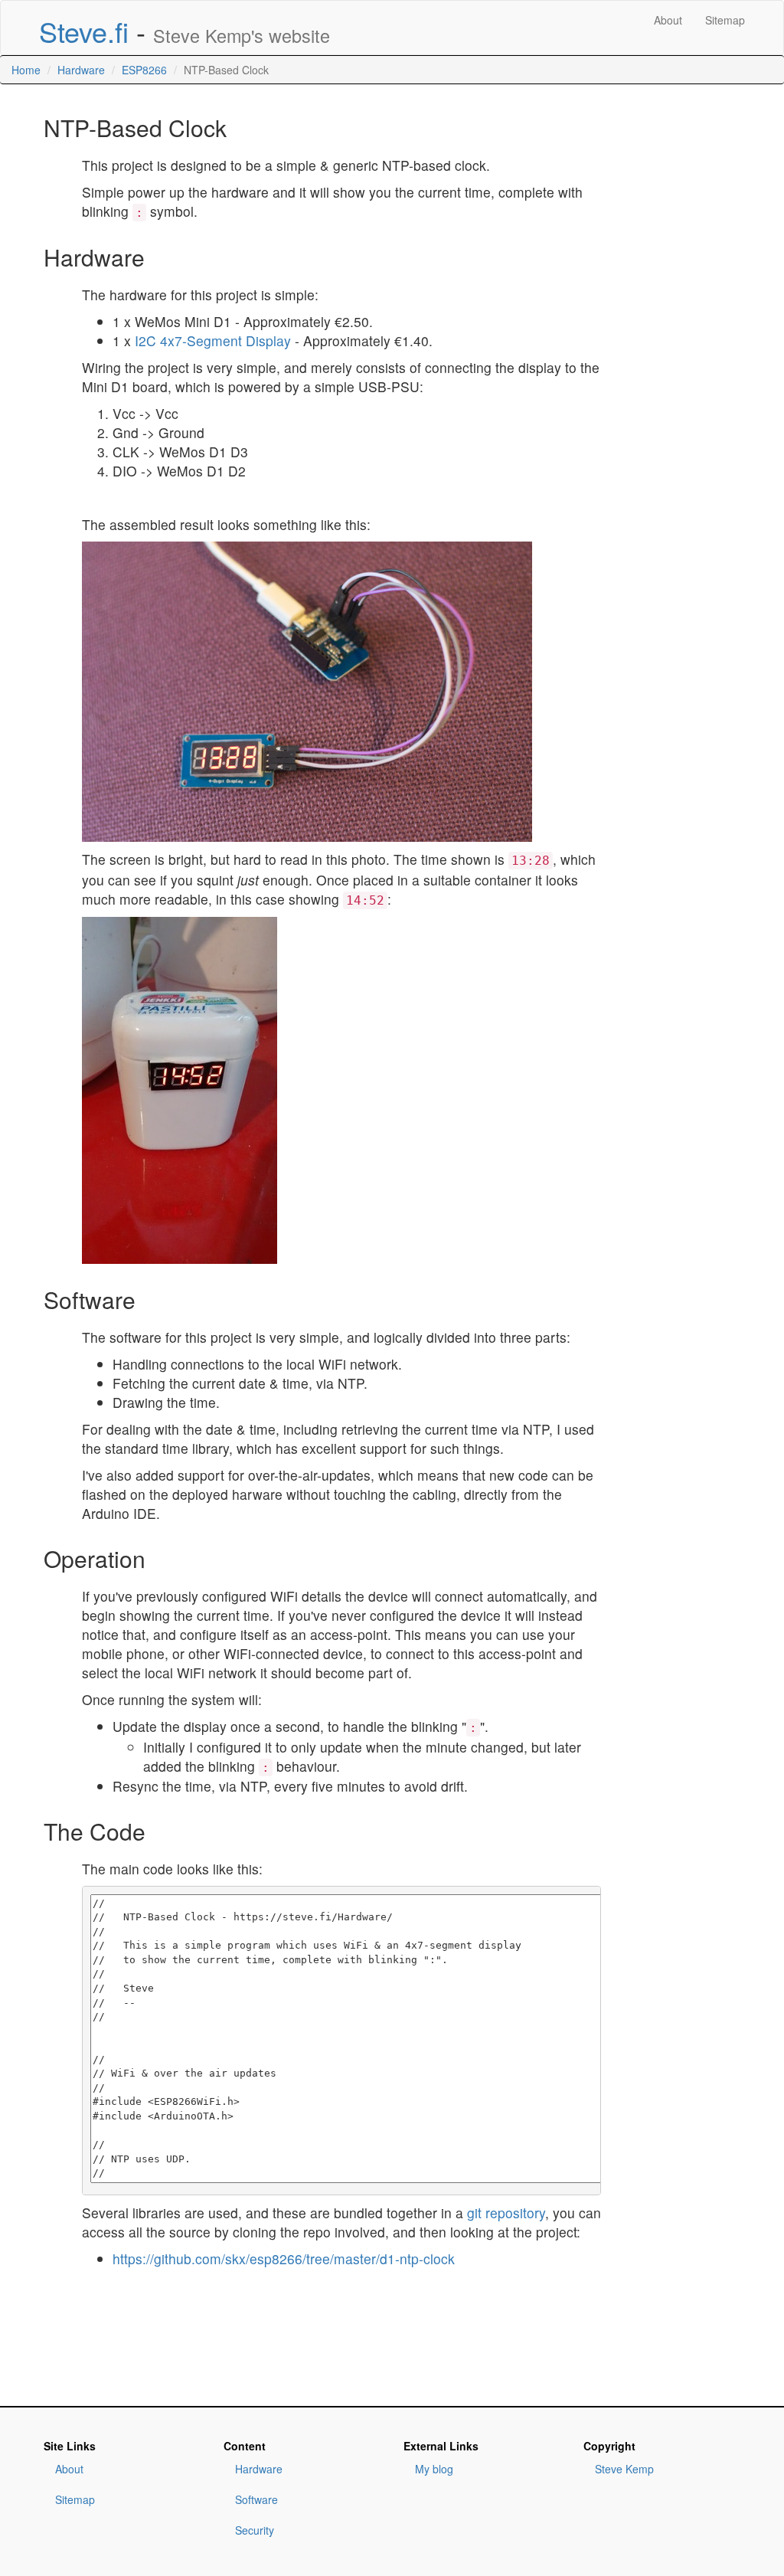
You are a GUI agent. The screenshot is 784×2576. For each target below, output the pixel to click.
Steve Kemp (624, 2469)
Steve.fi (84, 31)
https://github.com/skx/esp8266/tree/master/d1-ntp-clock (284, 2259)
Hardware (81, 70)
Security (255, 2530)
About (668, 20)
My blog (434, 2469)
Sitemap (725, 20)
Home (26, 70)
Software (256, 2499)
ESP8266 (144, 70)
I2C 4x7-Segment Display (213, 340)
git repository (506, 2213)
